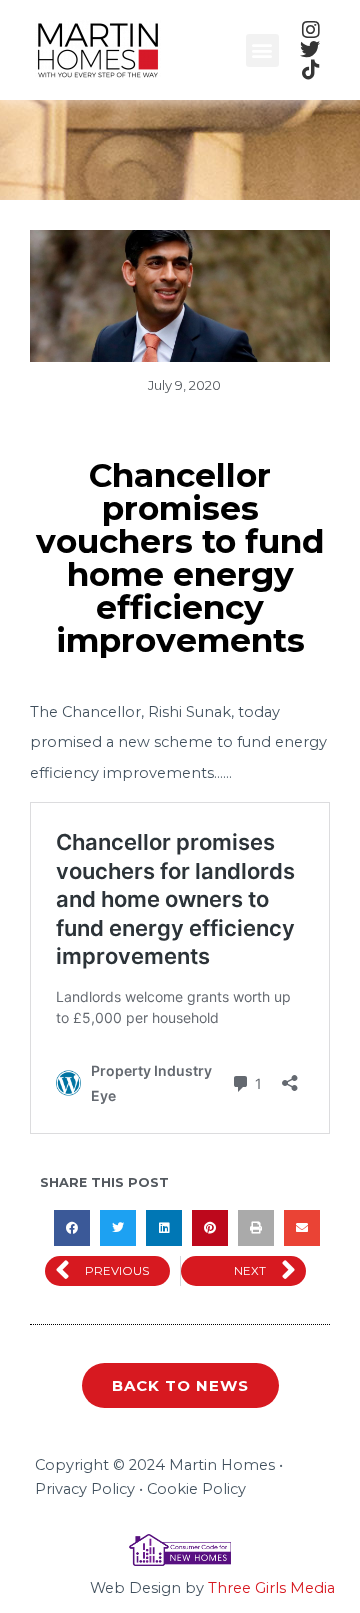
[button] (262, 50)
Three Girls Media (271, 1588)
